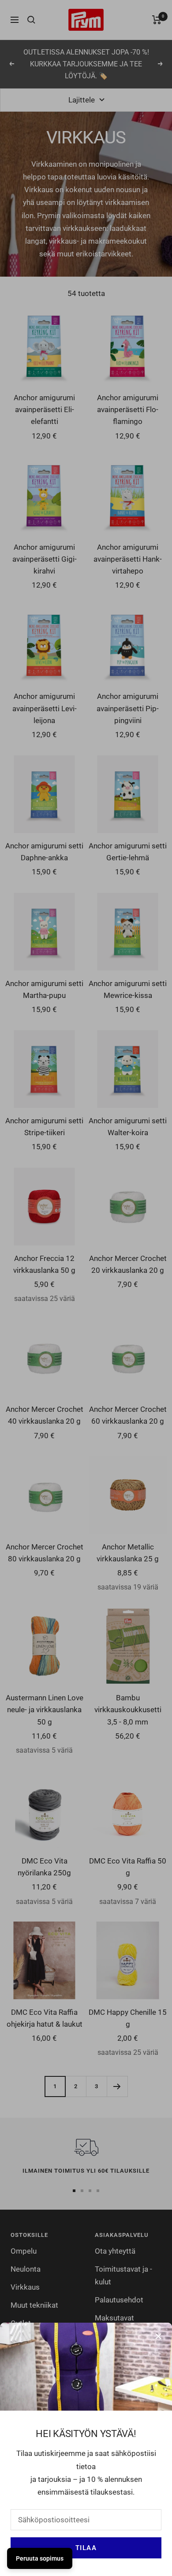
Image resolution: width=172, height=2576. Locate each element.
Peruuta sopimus (40, 2558)
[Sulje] (158, 2336)
